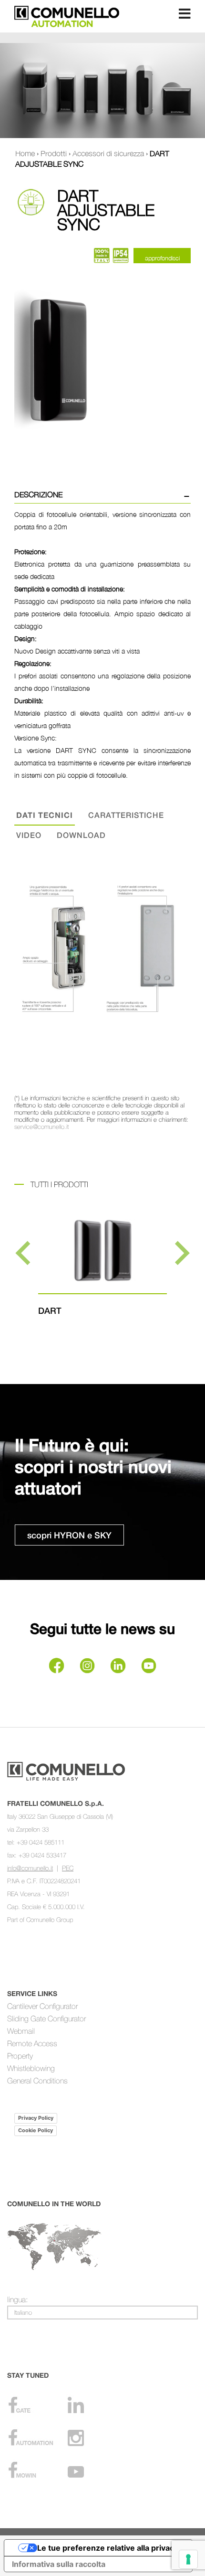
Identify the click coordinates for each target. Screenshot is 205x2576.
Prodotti (54, 153)
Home (25, 153)
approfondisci (162, 258)
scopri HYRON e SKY (69, 1535)
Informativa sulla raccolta (59, 2564)
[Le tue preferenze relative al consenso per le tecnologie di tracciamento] (188, 2559)
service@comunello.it (41, 1127)
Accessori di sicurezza (108, 153)
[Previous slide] (25, 1253)
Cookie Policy (36, 2130)
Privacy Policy (36, 2118)
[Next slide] (180, 1253)
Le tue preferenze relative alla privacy (108, 2548)
